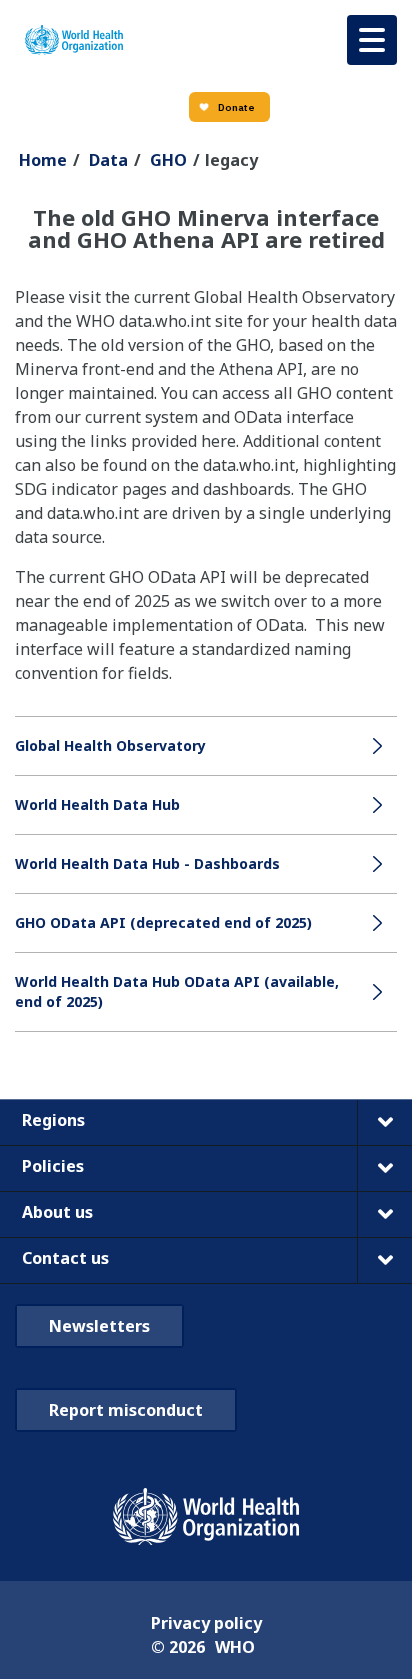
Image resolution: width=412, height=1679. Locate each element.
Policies (53, 1166)
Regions (53, 1120)
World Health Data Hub (97, 804)
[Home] (74, 40)
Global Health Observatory (110, 745)
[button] (372, 40)
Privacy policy (206, 1623)
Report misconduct (126, 1410)
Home (43, 160)
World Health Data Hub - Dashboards (147, 863)
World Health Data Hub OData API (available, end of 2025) (177, 991)
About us (57, 1212)
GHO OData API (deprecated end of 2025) (163, 922)
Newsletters (99, 1326)
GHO (168, 160)
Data (108, 160)
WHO (235, 1647)
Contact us (65, 1258)
